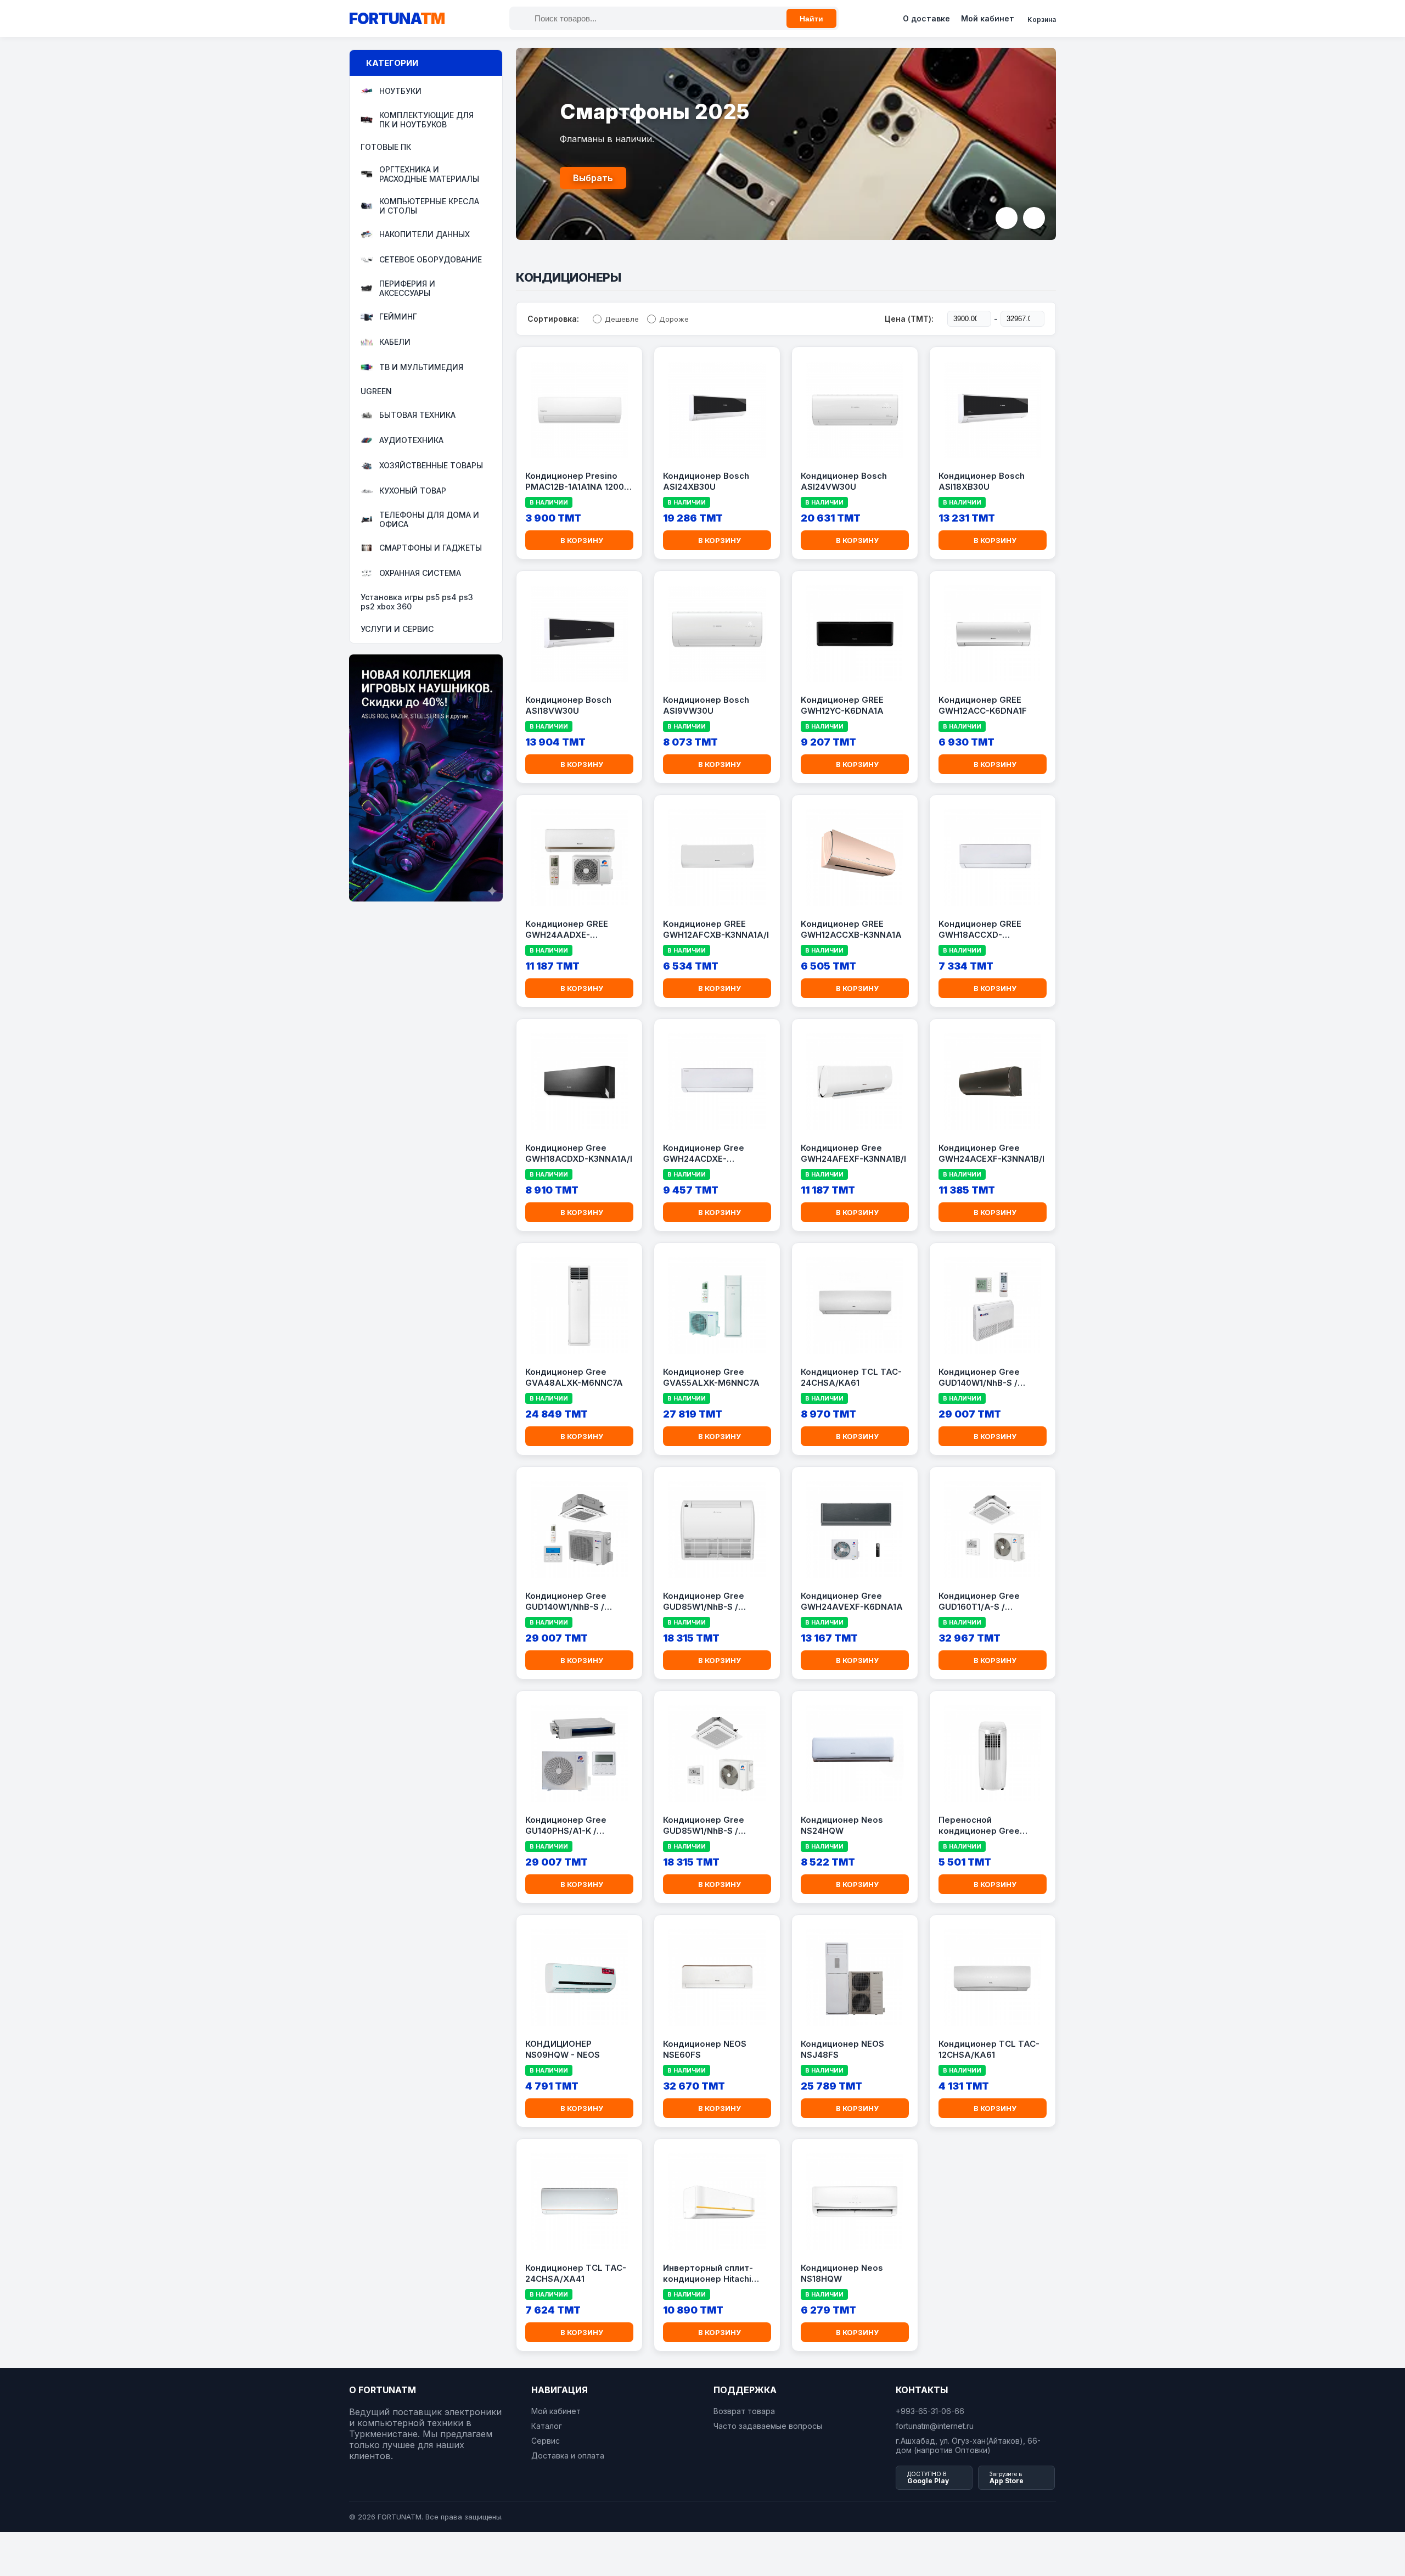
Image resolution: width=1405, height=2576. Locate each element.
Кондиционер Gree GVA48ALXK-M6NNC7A (574, 1377)
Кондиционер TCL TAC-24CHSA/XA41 (576, 2273)
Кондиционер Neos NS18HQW (842, 2273)
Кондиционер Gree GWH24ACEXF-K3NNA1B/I (991, 1153)
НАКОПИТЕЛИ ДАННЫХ (425, 235)
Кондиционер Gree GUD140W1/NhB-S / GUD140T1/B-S (566, 1601)
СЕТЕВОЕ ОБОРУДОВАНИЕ (431, 260)
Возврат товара (744, 2411)
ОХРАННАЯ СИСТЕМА (420, 573)
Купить (589, 178)
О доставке (926, 18)
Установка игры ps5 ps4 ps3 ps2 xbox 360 (417, 602)
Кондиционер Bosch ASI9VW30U (706, 705)
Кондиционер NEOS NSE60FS (705, 2049)
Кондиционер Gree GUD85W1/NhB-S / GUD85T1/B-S (704, 1825)
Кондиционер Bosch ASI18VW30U (568, 705)
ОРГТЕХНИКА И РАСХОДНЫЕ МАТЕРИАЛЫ (429, 174)
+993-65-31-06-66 (930, 2411)
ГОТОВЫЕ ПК (386, 147)
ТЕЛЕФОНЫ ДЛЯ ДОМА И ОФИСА (429, 519)
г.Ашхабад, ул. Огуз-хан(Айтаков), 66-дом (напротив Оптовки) (968, 2445)
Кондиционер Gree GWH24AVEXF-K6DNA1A (852, 1601)
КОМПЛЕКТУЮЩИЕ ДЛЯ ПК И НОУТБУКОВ (426, 120)
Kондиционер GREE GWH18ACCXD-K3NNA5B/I (980, 929)
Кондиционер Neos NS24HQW (842, 1825)
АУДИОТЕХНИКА (411, 441)
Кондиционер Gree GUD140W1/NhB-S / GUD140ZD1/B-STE (979, 1377)
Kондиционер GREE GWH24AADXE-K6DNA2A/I (567, 929)
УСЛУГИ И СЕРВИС (397, 629)
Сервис (546, 2441)
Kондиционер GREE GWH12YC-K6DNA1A (842, 705)
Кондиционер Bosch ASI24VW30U (844, 481)
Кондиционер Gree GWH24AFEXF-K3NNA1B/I (853, 1153)
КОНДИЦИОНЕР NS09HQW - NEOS (563, 2049)
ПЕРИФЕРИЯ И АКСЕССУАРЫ (407, 288)
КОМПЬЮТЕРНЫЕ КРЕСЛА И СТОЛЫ (429, 206)
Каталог (547, 2426)
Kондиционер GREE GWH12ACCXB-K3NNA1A (851, 929)
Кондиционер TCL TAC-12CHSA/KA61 (989, 2049)
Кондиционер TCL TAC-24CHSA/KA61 (851, 1377)
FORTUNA (397, 19)
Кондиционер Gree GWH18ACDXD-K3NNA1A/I (579, 1153)
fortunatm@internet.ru (935, 2426)
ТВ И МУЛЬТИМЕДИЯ (421, 368)
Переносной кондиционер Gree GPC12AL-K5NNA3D (979, 1825)
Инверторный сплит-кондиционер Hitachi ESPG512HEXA (708, 2273)
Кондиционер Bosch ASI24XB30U (706, 481)
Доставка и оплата (568, 2455)
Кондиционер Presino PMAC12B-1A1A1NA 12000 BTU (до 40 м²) (577, 481)
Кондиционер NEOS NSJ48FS (842, 2049)
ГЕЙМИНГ (398, 317)
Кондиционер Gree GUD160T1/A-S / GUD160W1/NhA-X (979, 1601)
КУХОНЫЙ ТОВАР (413, 491)
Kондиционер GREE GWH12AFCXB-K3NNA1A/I (716, 929)
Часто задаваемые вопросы (768, 2426)
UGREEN (376, 391)
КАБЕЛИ (395, 342)
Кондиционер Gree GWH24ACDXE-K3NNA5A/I (704, 1153)
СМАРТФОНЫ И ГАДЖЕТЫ (431, 548)
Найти (811, 19)
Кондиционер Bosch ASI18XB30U (982, 481)
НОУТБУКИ (400, 91)
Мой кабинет (988, 18)
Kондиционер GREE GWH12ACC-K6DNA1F (983, 705)
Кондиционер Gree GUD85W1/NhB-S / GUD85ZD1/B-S (704, 1601)
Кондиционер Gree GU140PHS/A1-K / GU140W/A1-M (566, 1825)
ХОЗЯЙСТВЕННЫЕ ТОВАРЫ (431, 466)
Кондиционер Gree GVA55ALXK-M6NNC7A (711, 1377)
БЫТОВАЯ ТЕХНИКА (417, 415)
